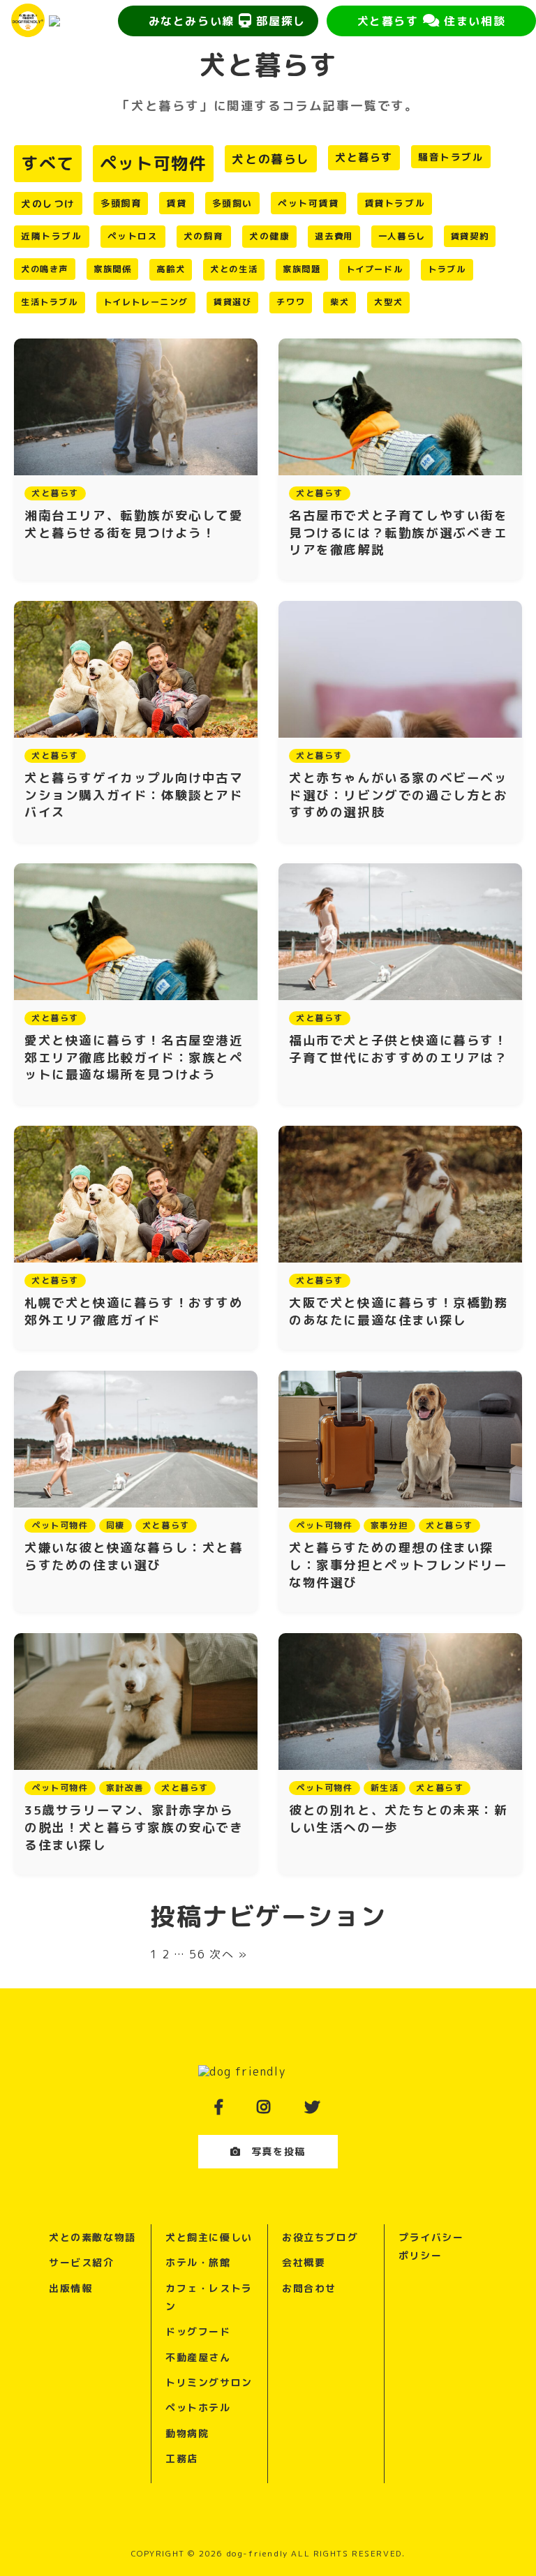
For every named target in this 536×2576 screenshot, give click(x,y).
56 (197, 1954)
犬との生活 (234, 269)
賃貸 (176, 203)
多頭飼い (232, 203)
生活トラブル (50, 302)
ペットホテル (198, 2407)
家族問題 (301, 269)
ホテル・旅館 (198, 2262)
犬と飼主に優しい (209, 2237)
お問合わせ (309, 2288)
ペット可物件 (154, 163)
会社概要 (304, 2262)
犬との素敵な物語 (92, 2237)
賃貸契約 (470, 236)
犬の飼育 (204, 236)
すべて (48, 163)
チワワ (291, 302)
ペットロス (133, 236)
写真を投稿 (278, 2151)
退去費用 (334, 236)
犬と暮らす (364, 157)
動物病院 (187, 2433)
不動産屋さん (198, 2357)
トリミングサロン (209, 2382)
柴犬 (340, 302)
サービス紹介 (82, 2262)
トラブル (447, 269)
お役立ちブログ (320, 2237)
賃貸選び (232, 302)
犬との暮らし (271, 159)
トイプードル (375, 269)
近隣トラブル (52, 236)
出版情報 (70, 2288)
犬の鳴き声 (45, 269)
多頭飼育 (121, 203)
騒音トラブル (451, 157)
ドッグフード (198, 2331)
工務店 (182, 2458)
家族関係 (112, 269)
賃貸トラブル (395, 203)
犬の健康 (269, 236)
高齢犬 (171, 269)
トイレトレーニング (146, 302)
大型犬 (388, 302)
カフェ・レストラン (209, 2297)
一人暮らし (402, 236)
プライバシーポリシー (431, 2246)
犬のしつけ (48, 203)
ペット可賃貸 (308, 203)
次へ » (228, 1954)
